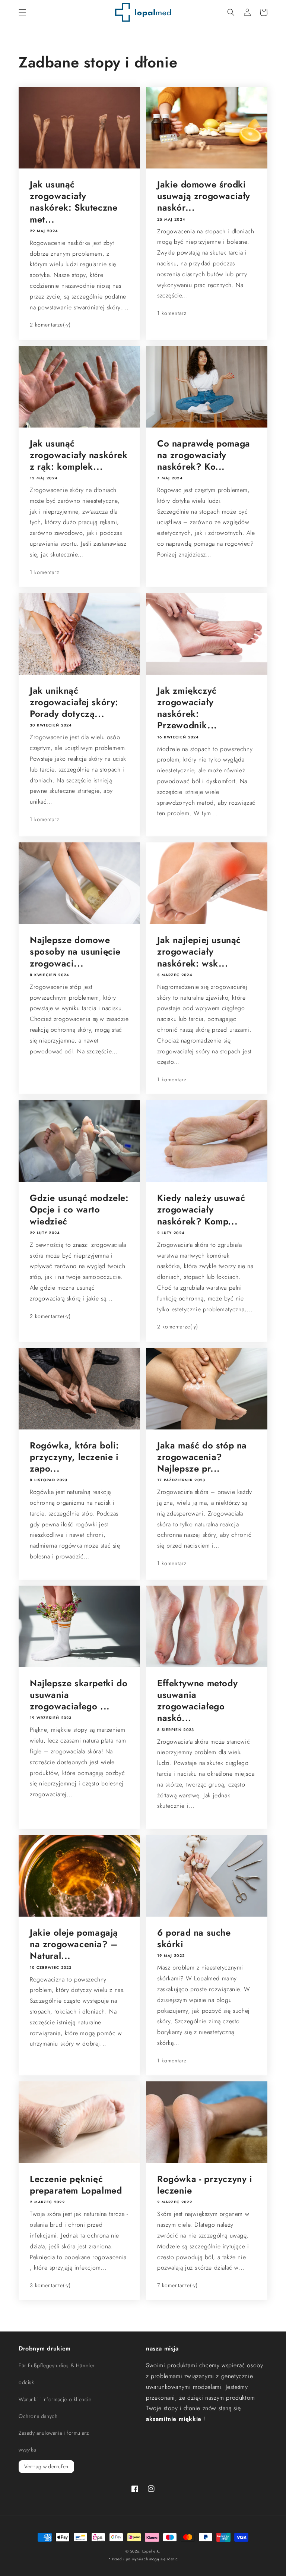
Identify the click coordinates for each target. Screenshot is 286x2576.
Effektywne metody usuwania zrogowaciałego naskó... (197, 1701)
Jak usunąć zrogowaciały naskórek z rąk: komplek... (79, 455)
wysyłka (27, 2450)
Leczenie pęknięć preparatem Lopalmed (76, 2185)
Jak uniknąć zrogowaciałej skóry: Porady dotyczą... (74, 702)
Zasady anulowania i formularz (54, 2433)
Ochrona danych (38, 2416)
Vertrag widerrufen (46, 2466)
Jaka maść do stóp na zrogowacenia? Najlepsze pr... (202, 1457)
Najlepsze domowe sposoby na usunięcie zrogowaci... (75, 952)
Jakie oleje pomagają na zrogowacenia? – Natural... (74, 1944)
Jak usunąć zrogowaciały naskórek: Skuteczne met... (74, 202)
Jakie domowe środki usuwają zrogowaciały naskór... (204, 196)
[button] (22, 12)
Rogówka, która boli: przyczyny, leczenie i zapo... (74, 1457)
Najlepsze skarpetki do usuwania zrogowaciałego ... (79, 1695)
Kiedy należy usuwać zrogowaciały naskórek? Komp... (201, 1210)
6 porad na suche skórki (194, 1938)
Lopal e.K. (151, 2551)
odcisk (26, 2382)
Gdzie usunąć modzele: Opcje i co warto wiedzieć (79, 1210)
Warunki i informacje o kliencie (55, 2399)
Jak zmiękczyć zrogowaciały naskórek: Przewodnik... (187, 708)
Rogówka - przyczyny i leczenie (205, 2185)
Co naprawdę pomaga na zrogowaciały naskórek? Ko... (204, 455)
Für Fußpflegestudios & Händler (57, 2365)
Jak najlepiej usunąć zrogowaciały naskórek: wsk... (199, 952)
